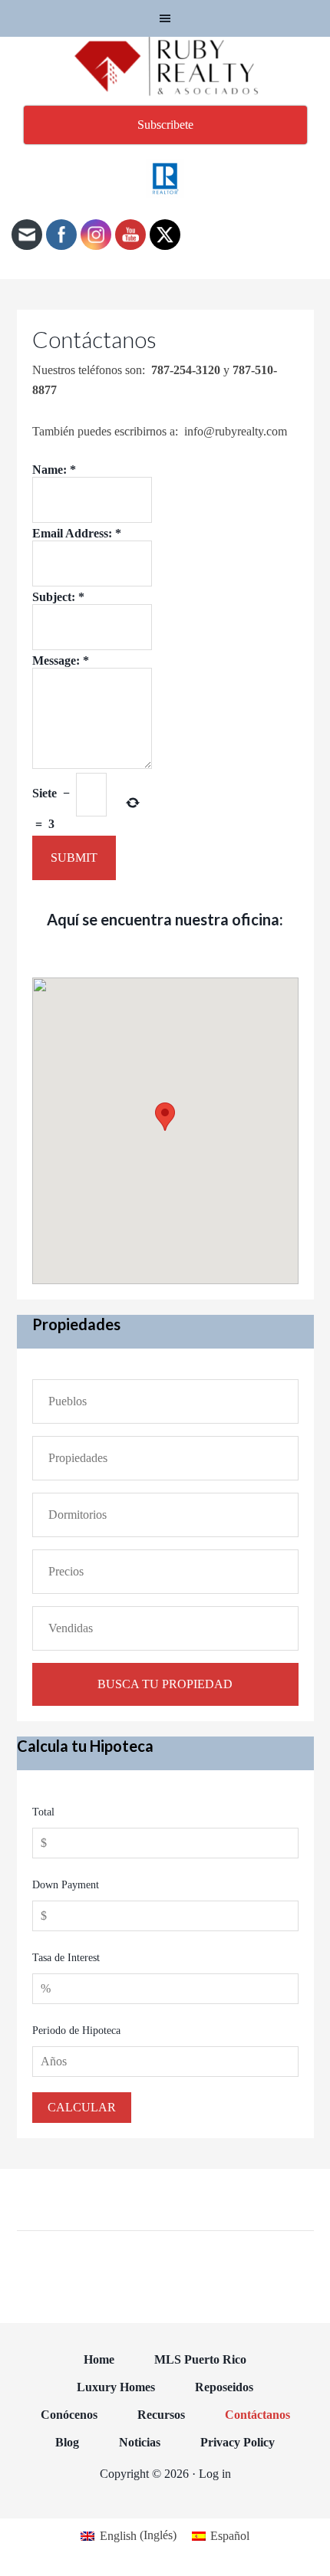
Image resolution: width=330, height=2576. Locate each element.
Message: (61, 660)
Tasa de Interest (66, 1958)
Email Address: (77, 533)
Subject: (58, 597)
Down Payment (66, 1885)
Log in (215, 2474)
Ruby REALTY (165, 67)
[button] (165, 1117)
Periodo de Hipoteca (76, 2031)
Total (43, 1812)
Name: (54, 470)
